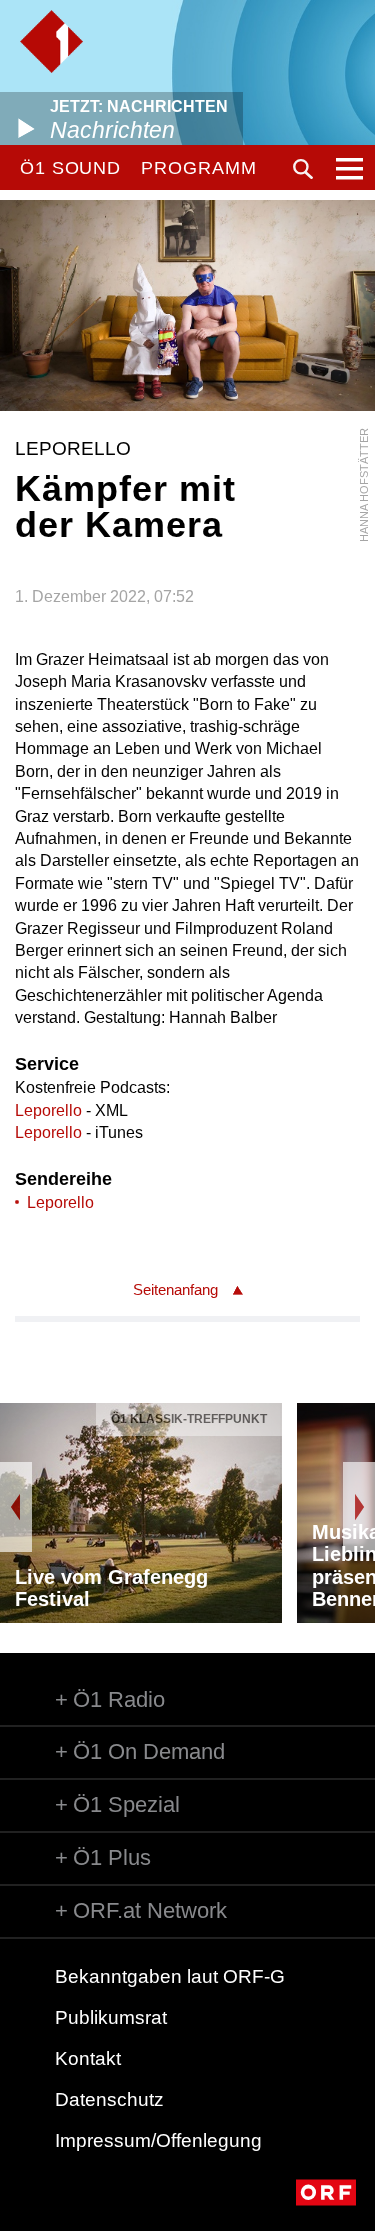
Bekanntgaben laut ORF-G (170, 1976)
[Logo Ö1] (51, 41)
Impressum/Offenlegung (158, 2140)
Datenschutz (109, 2099)
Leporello (48, 1110)
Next (359, 1507)
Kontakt (88, 2058)
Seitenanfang (175, 1289)
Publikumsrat (111, 2017)
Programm (198, 168)
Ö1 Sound (70, 168)
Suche (303, 169)
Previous (16, 1507)
